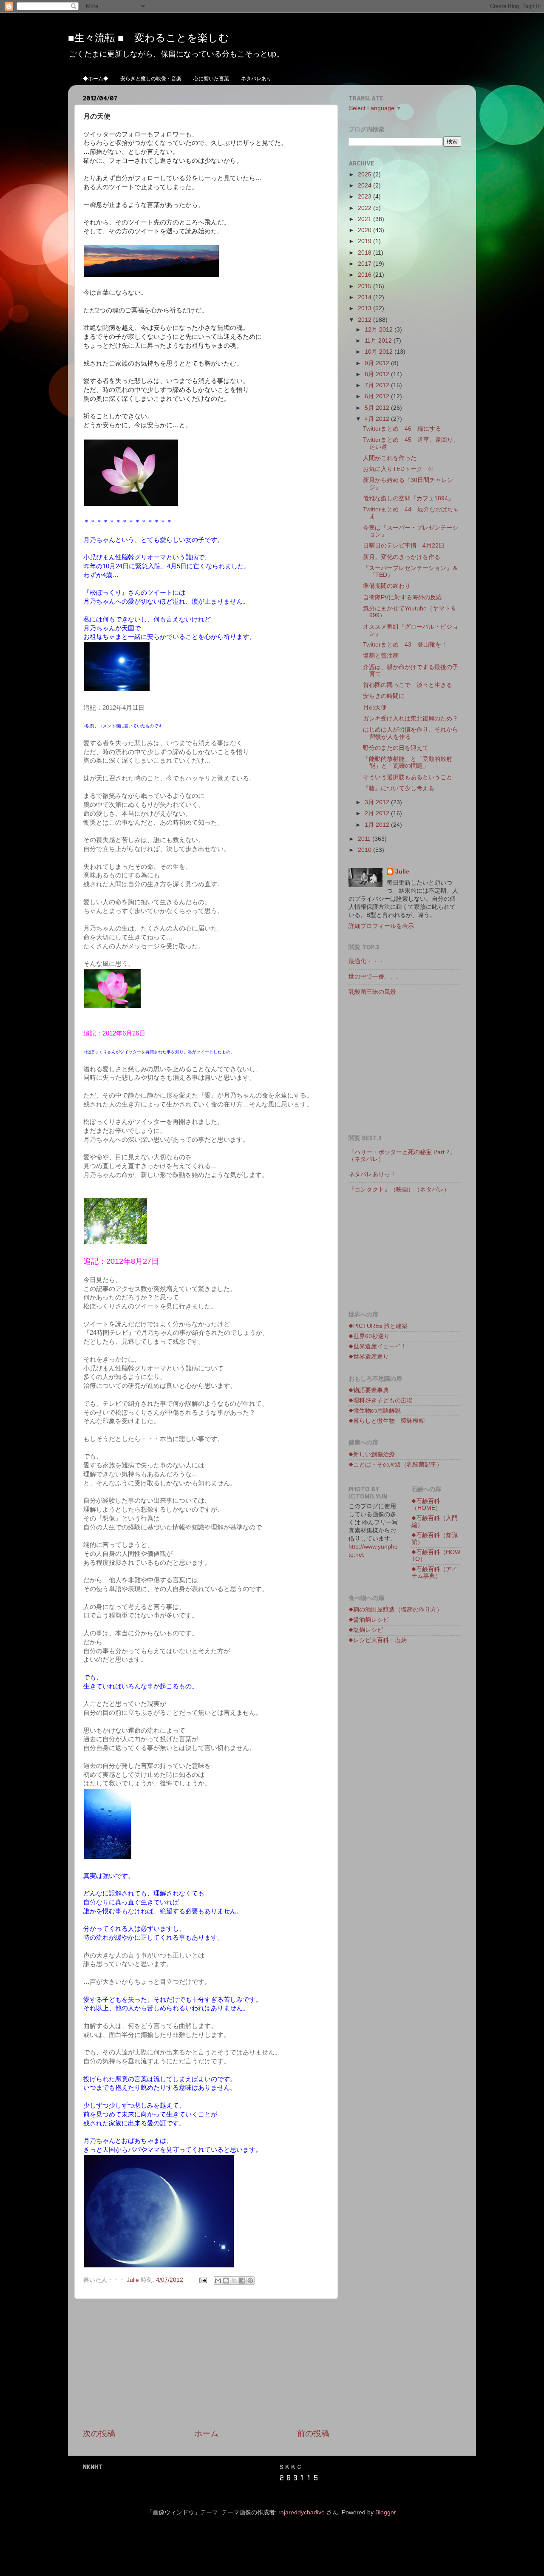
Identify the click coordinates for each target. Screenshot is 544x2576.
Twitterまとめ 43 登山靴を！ (405, 645)
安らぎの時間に (384, 696)
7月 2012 (378, 385)
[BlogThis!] (226, 2281)
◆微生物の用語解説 (375, 1411)
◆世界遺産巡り (369, 1357)
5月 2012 (378, 408)
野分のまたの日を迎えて (396, 748)
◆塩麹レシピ (366, 1630)
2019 (365, 241)
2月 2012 (378, 813)
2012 (365, 320)
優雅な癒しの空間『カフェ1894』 (408, 498)
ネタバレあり (256, 78)
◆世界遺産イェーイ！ (378, 1346)
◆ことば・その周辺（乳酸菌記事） (395, 1465)
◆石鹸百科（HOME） (426, 1505)
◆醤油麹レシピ (369, 1620)
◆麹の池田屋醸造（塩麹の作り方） (395, 1610)
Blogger (385, 2512)
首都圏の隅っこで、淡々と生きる (408, 685)
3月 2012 (378, 802)
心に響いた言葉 (211, 78)
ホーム (206, 2433)
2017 (365, 264)
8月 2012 (378, 374)
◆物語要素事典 (369, 1390)
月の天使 (375, 708)
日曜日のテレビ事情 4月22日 (404, 546)
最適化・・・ (366, 961)
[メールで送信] (218, 2281)
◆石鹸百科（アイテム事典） (435, 1573)
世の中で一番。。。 (375, 977)
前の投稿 (313, 2433)
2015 (365, 286)
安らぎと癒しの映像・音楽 (151, 78)
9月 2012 (378, 363)
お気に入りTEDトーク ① (398, 469)
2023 (365, 197)
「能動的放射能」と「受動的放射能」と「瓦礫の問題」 (408, 762)
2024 (365, 186)
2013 (365, 308)
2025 (365, 174)
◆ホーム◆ (96, 78)
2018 (365, 253)
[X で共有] (234, 2281)
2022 (365, 208)
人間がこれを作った (390, 458)
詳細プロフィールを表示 (381, 926)
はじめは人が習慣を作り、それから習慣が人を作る (411, 733)
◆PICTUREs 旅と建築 (378, 1326)
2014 (365, 297)
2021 (365, 219)
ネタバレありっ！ (375, 1174)
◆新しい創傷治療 (372, 1454)
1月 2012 (378, 825)
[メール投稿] (203, 2280)
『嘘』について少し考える (399, 788)
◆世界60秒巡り (369, 1336)
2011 (365, 839)
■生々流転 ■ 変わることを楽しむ (149, 37)
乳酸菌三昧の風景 (372, 992)
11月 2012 (379, 341)
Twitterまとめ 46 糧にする (402, 429)
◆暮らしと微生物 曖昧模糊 (387, 1421)
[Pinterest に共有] (250, 2281)
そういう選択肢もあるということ (408, 777)
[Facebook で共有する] (242, 2281)
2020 (365, 230)
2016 (365, 275)
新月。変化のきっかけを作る (402, 557)
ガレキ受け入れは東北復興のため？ (411, 719)
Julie (402, 872)
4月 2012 (378, 419)
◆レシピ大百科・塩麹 (378, 1640)
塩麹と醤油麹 (381, 656)
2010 (365, 850)
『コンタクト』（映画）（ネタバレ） (399, 1190)
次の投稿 (99, 2433)
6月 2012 (378, 396)
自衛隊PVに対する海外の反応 (402, 597)
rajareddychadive (302, 2512)
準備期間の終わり (387, 586)
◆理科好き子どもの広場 (381, 1400)
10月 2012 (380, 352)
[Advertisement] (206, 2363)
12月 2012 (380, 330)
